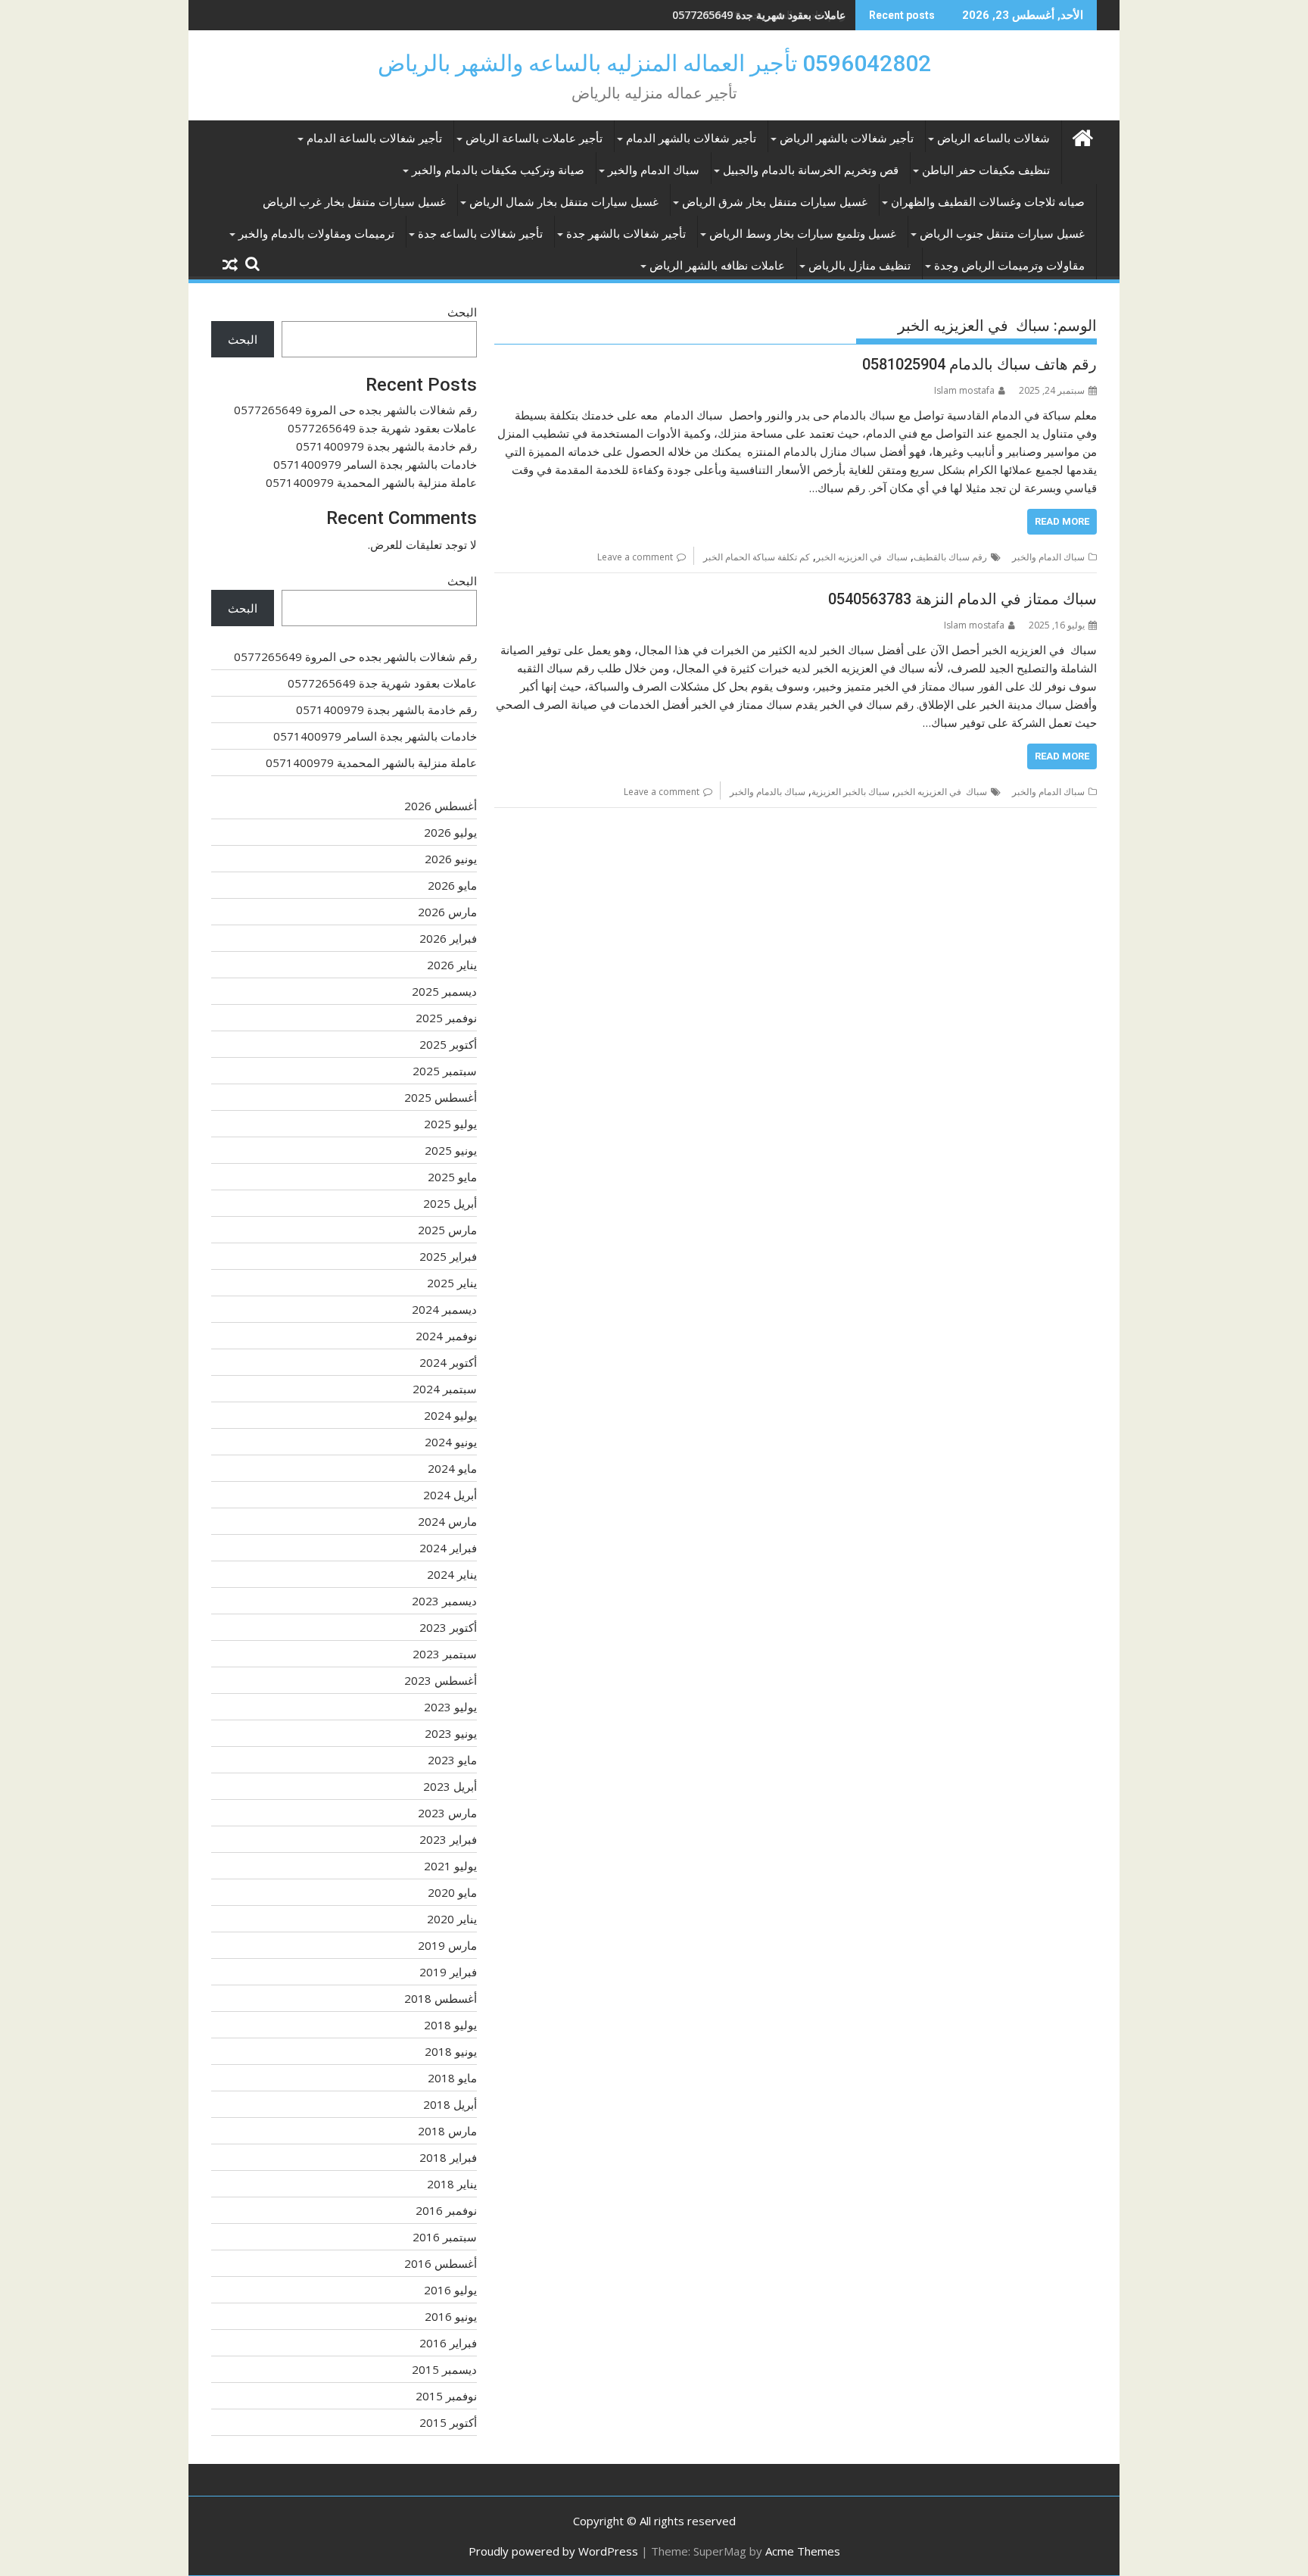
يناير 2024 (452, 1574)
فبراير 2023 (448, 1839)
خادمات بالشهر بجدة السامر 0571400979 (375, 464)
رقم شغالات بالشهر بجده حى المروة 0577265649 (355, 410)
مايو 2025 (452, 1177)
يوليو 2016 (450, 2290)
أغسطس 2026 (441, 806)
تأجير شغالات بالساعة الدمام (374, 139)
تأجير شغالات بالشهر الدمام (691, 139)
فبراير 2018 (448, 2157)
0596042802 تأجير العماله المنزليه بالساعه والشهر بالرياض (654, 63)
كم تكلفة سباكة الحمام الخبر (757, 557)
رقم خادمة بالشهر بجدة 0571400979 (763, 15)
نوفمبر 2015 (446, 2396)
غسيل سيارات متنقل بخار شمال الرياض (564, 202)
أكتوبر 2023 (448, 1627)
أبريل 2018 (450, 2104)
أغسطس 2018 (441, 1998)
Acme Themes (803, 2551)
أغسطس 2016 (441, 2263)
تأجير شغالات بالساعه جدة (480, 234)
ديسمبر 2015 (444, 2369)
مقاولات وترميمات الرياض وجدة (1009, 266)
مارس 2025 (447, 1230)
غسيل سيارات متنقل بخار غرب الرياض (354, 202)
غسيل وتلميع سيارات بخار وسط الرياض (803, 234)
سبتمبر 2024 (445, 1389)
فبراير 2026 (448, 938)
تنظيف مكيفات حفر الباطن (986, 170)
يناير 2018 (452, 2184)
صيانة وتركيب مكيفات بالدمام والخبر (498, 170)
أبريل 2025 (450, 1203)
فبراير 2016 (448, 2343)
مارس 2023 (447, 1813)
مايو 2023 (452, 1760)
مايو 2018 (452, 2078)
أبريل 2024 (450, 1495)
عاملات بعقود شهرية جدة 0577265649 (382, 428)
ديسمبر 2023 (444, 1601)
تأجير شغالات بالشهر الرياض (847, 139)
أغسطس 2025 (441, 1097)
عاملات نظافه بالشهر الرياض (717, 266)
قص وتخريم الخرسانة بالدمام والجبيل (811, 170)
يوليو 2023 (450, 1707)
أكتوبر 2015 (448, 2422)
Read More (1062, 521)
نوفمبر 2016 (446, 2210)
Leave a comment (635, 557)
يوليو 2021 (450, 1866)
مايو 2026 (452, 885)
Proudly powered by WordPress (553, 2551)
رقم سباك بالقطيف (950, 557)
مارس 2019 (447, 1945)
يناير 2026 (452, 965)
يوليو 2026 (450, 832)
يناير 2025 (452, 1283)
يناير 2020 (452, 1919)
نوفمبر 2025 (446, 1018)
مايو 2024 (452, 1468)
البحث (462, 312)
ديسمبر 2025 (444, 991)
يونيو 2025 (451, 1150)
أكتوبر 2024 (448, 1362)
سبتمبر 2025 (445, 1071)
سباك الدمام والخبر (654, 170)
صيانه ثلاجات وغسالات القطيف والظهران (988, 202)
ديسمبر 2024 (444, 1309)
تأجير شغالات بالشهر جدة (626, 234)
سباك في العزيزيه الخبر (862, 557)
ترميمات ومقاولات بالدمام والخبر (316, 234)
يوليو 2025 (450, 1124)
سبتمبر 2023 (445, 1654)
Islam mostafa (964, 390)
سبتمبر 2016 (445, 2237)
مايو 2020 (452, 1892)
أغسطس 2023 (441, 1680)
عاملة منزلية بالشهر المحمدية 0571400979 (371, 482)
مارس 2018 (447, 2131)
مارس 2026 (447, 912)
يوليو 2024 (450, 1415)
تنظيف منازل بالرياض (860, 266)
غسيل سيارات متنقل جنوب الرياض (1002, 234)
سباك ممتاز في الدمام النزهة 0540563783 (962, 599)
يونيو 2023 (451, 1733)
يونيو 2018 (451, 2051)
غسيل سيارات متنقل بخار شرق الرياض (775, 202)
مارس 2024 (447, 1521)
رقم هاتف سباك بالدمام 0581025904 (979, 364)
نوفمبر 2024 (446, 1336)
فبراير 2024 (448, 1548)
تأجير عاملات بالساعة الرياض (534, 139)
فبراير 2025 (448, 1256)
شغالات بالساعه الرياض (993, 139)
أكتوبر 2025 (448, 1044)
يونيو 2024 (451, 1442)
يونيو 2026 (451, 859)
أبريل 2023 (450, 1786)
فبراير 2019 (448, 1972)
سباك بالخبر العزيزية (850, 792)
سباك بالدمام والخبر (768, 792)
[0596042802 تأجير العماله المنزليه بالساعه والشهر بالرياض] (1082, 136)
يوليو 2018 (450, 2025)
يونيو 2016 (451, 2316)
